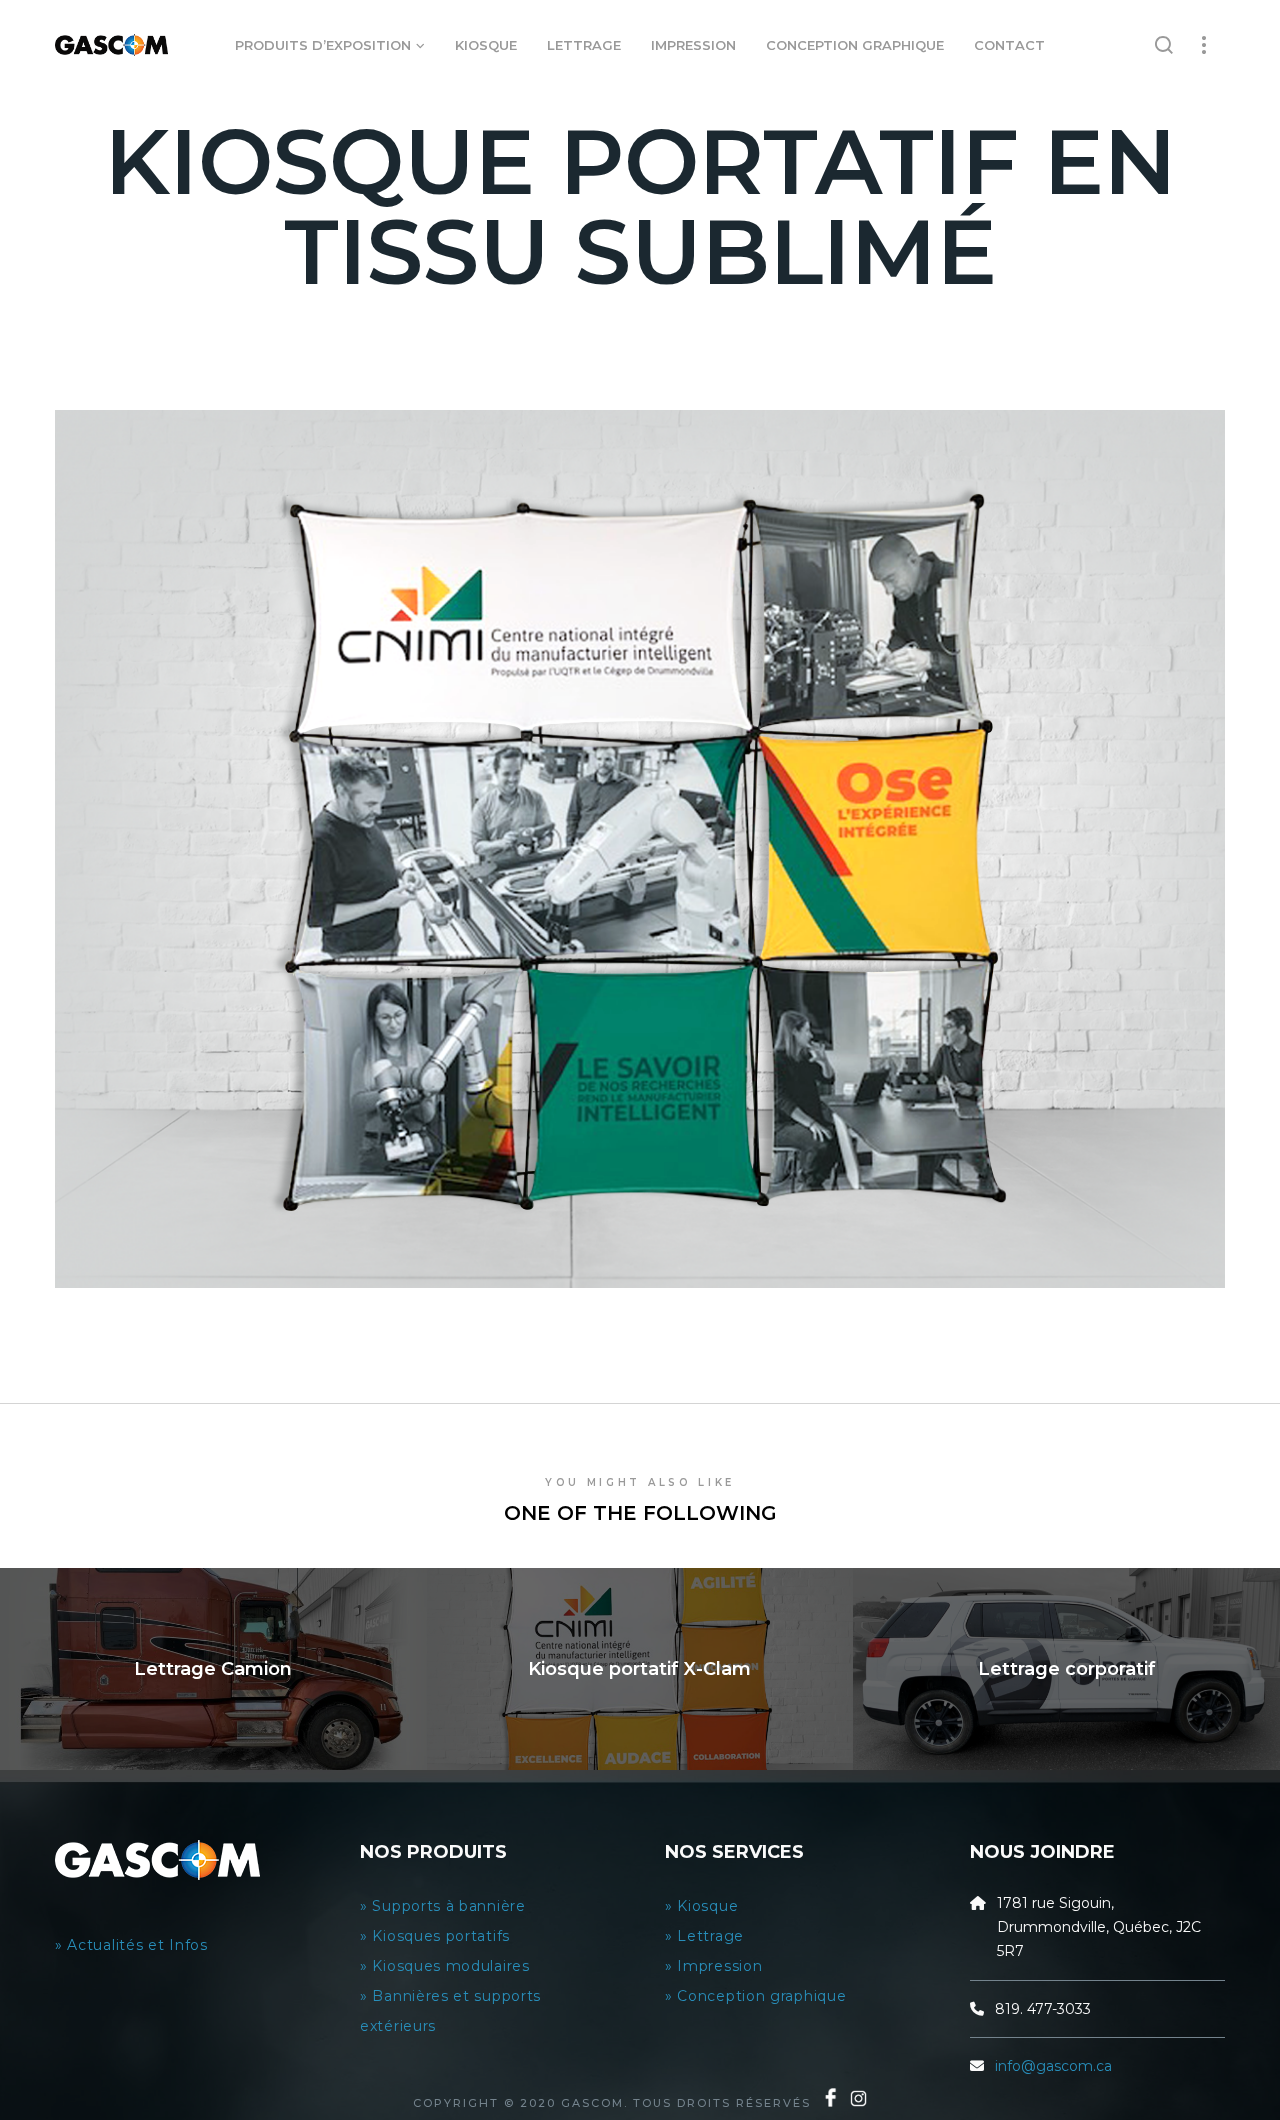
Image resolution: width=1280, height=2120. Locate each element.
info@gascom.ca (1053, 2066)
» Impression (713, 1966)
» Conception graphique (755, 1996)
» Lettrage (704, 1936)
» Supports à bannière (443, 1906)
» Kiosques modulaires (447, 1966)
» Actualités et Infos (133, 1945)
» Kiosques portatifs (435, 1936)
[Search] (1164, 45)
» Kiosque (701, 1906)
